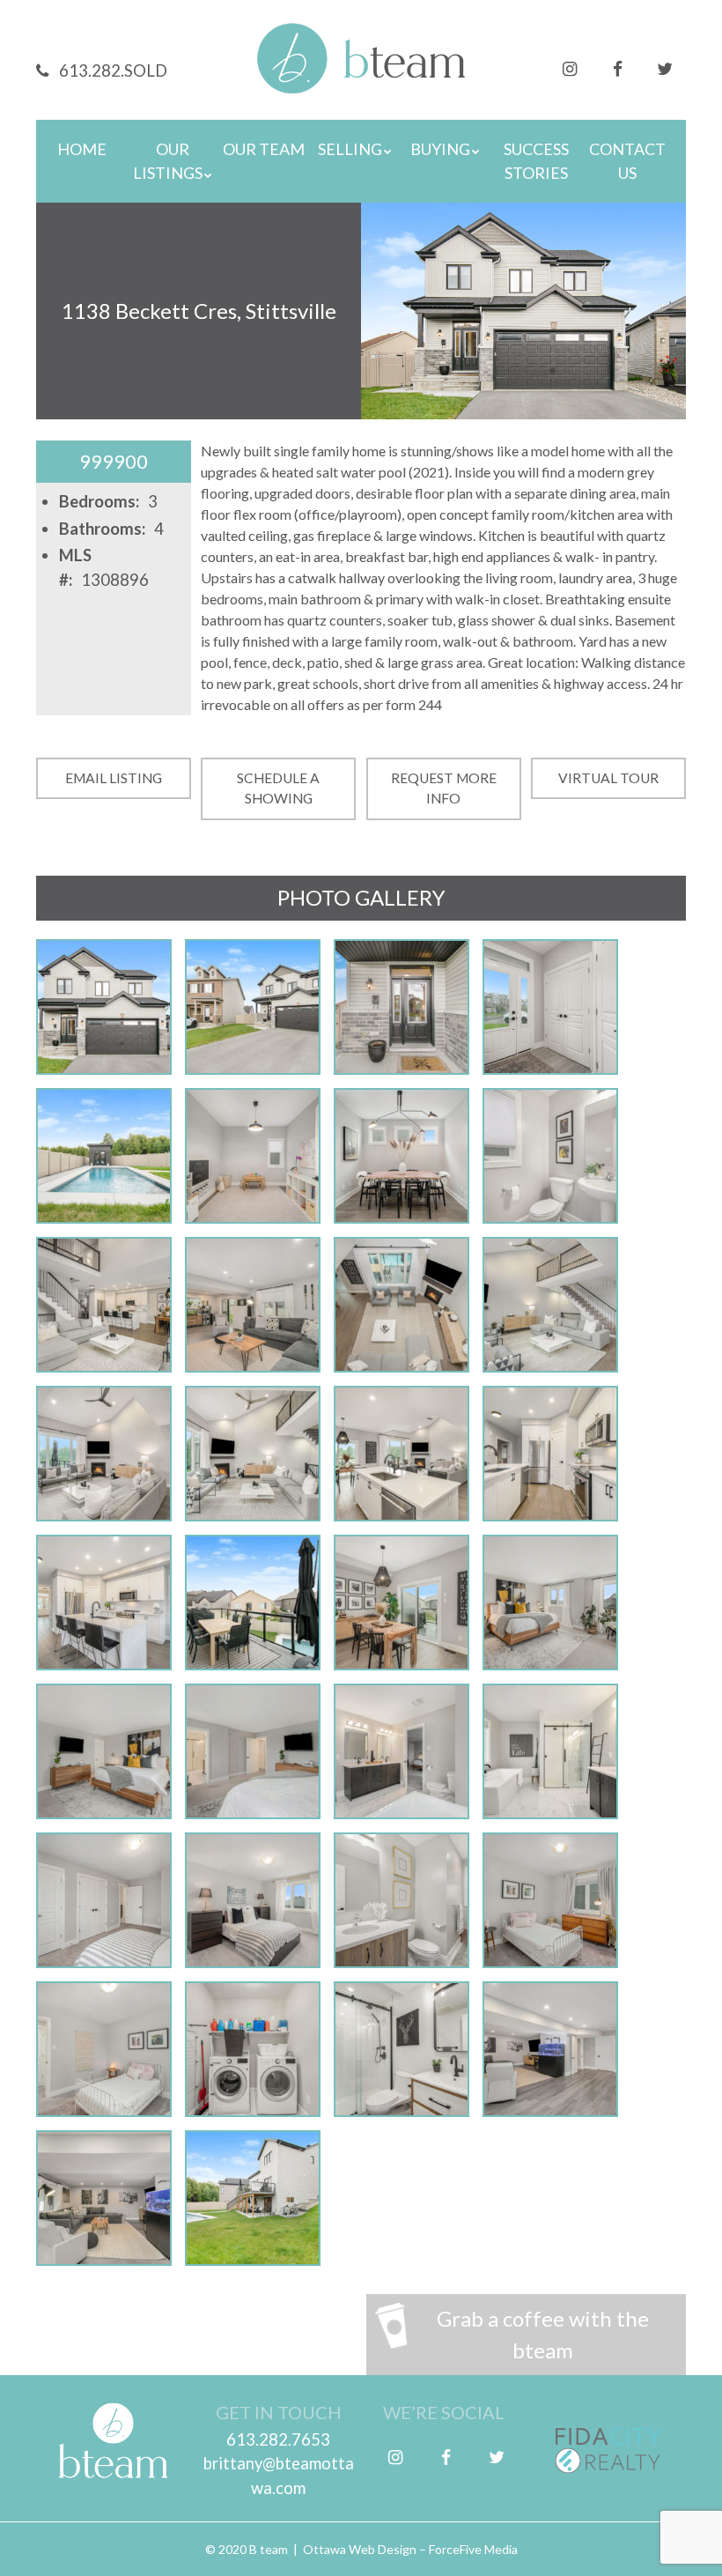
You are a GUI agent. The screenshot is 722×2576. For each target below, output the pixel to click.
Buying (440, 149)
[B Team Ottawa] (361, 70)
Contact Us (627, 161)
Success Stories (536, 161)
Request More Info (444, 788)
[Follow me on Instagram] (570, 67)
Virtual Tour (608, 778)
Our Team (264, 149)
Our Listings (168, 161)
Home (82, 149)
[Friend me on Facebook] (617, 67)
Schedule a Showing (278, 788)
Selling (350, 149)
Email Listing (114, 778)
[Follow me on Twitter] (665, 67)
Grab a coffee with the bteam (543, 2334)
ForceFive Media (473, 2549)
